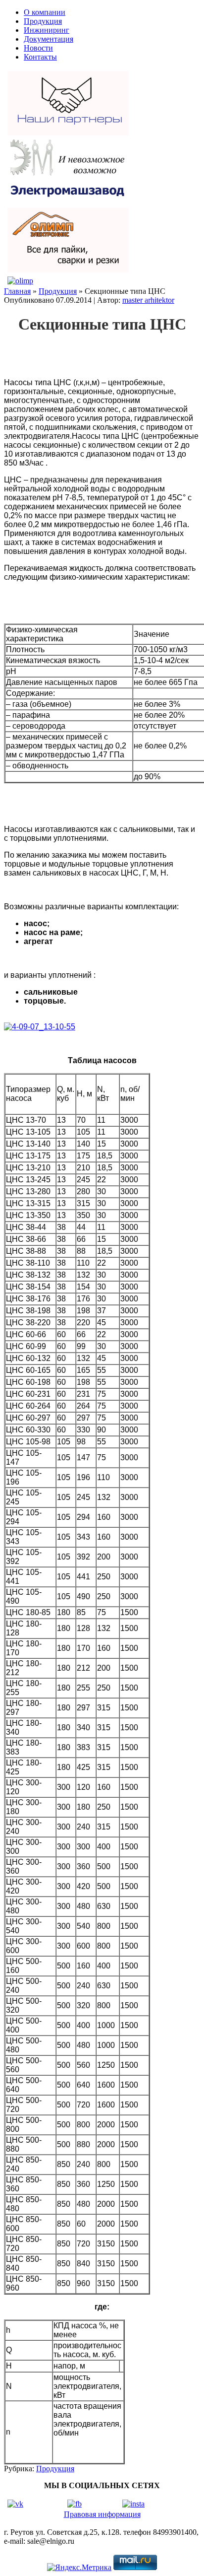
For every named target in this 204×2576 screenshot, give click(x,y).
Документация (49, 39)
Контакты (40, 57)
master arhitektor (148, 300)
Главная (17, 291)
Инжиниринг (47, 30)
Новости (38, 48)
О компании (45, 12)
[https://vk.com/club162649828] (15, 2504)
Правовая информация (102, 2514)
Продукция (43, 21)
